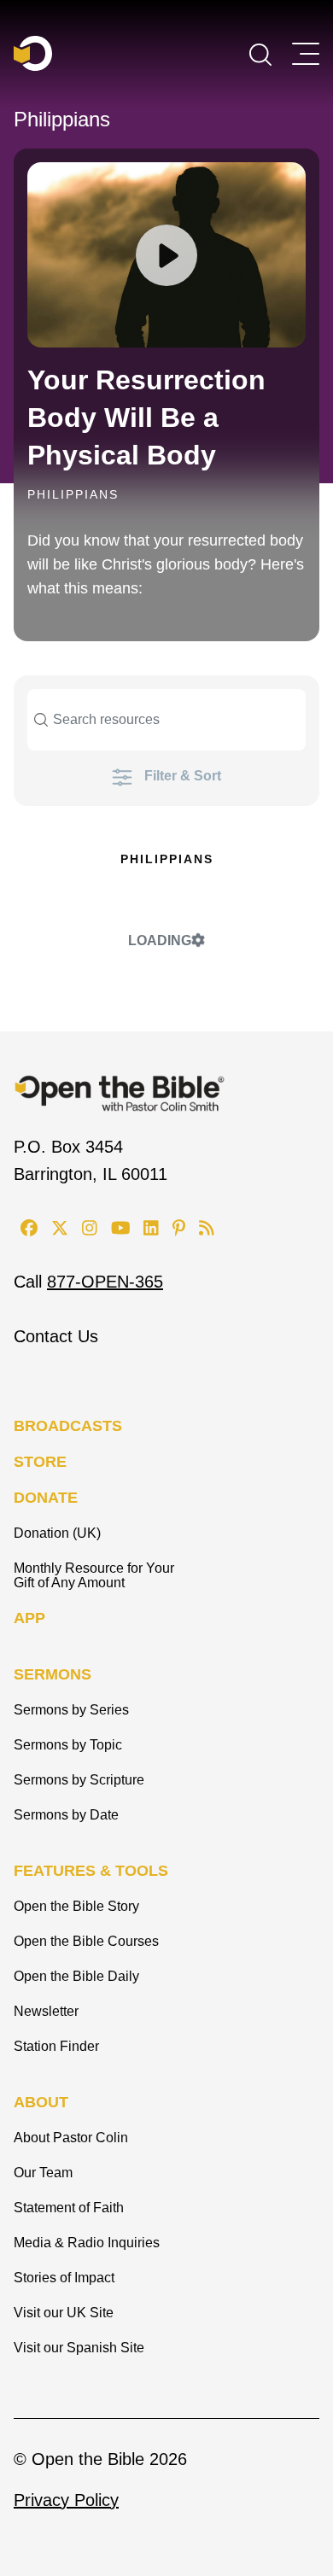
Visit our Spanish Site (79, 2348)
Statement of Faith (69, 2208)
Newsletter (46, 2011)
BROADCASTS (68, 1426)
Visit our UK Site (64, 2313)
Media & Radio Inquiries (87, 2243)
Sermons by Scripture (79, 1780)
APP (29, 1618)
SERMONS (53, 1674)
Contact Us (56, 1336)
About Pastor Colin (71, 2138)
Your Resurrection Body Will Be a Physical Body (146, 418)
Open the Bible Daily (76, 1976)
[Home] (33, 53)
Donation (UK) (57, 1533)
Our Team (43, 2173)
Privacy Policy (66, 2500)
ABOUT (41, 2102)
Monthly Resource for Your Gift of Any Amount (94, 1575)
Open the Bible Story (76, 1906)
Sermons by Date (66, 1815)
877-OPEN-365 (105, 1282)
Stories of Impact (64, 2278)
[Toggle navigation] (306, 54)
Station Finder (56, 2046)
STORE (40, 1462)
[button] (260, 53)
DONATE (46, 1498)
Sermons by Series (71, 1710)
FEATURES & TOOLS (91, 1871)
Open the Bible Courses (86, 1941)
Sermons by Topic (68, 1745)
